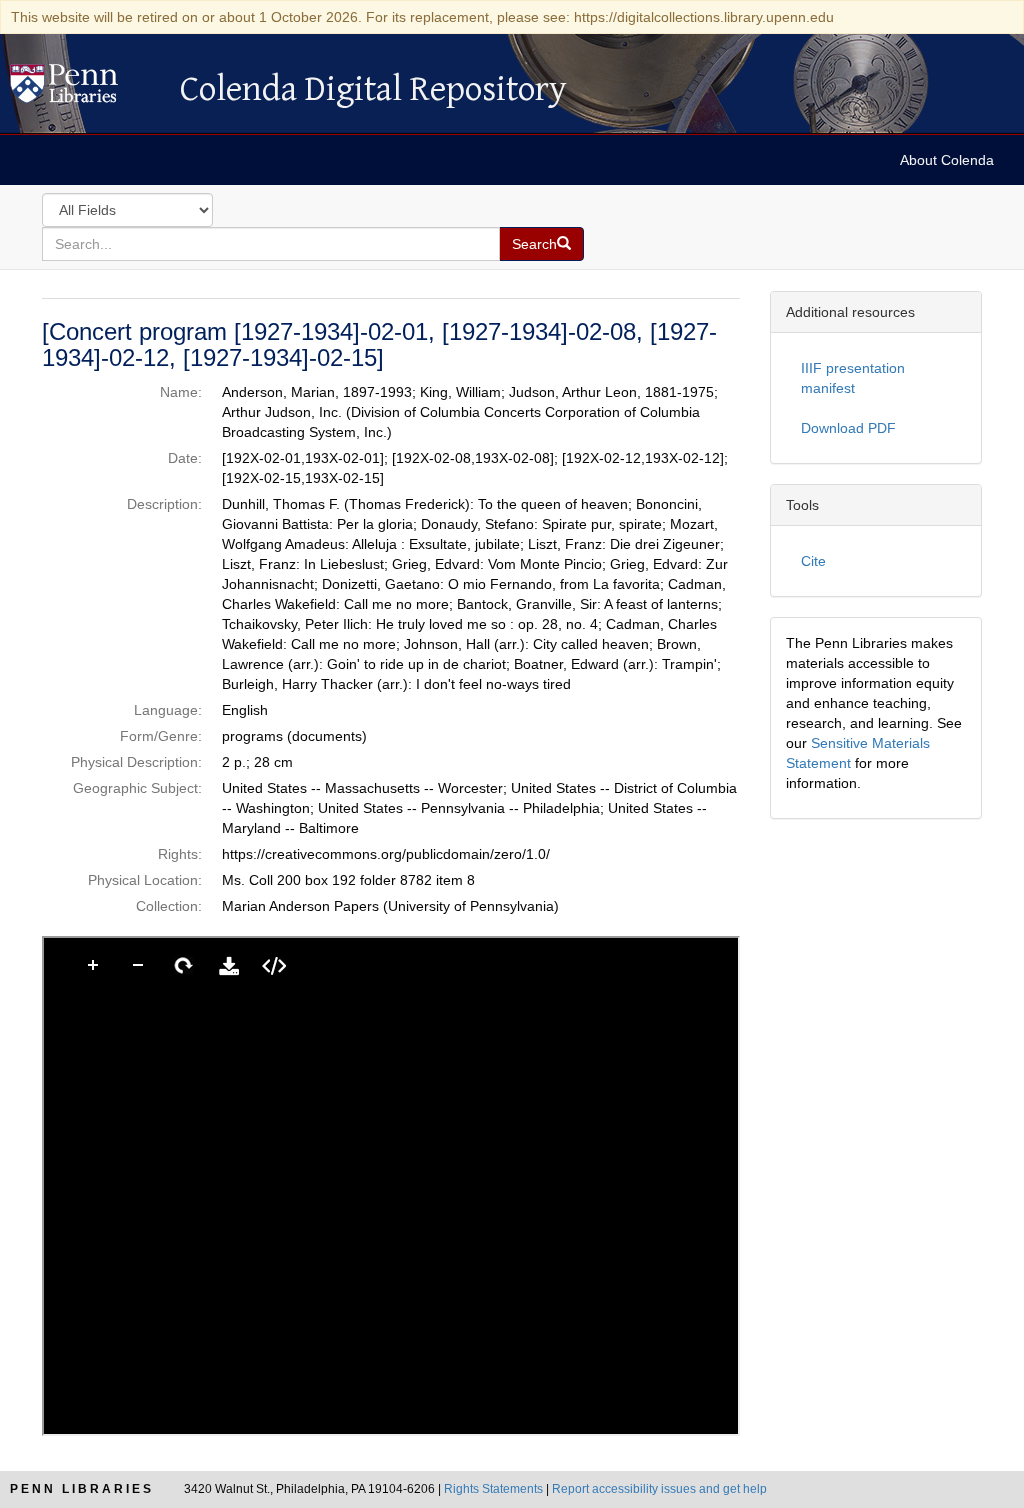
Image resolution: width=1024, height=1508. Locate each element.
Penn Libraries (82, 1489)
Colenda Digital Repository (85, 89)
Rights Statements (493, 1489)
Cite (813, 561)
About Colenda (947, 160)
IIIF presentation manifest (853, 378)
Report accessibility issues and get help (659, 1489)
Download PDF (848, 428)
